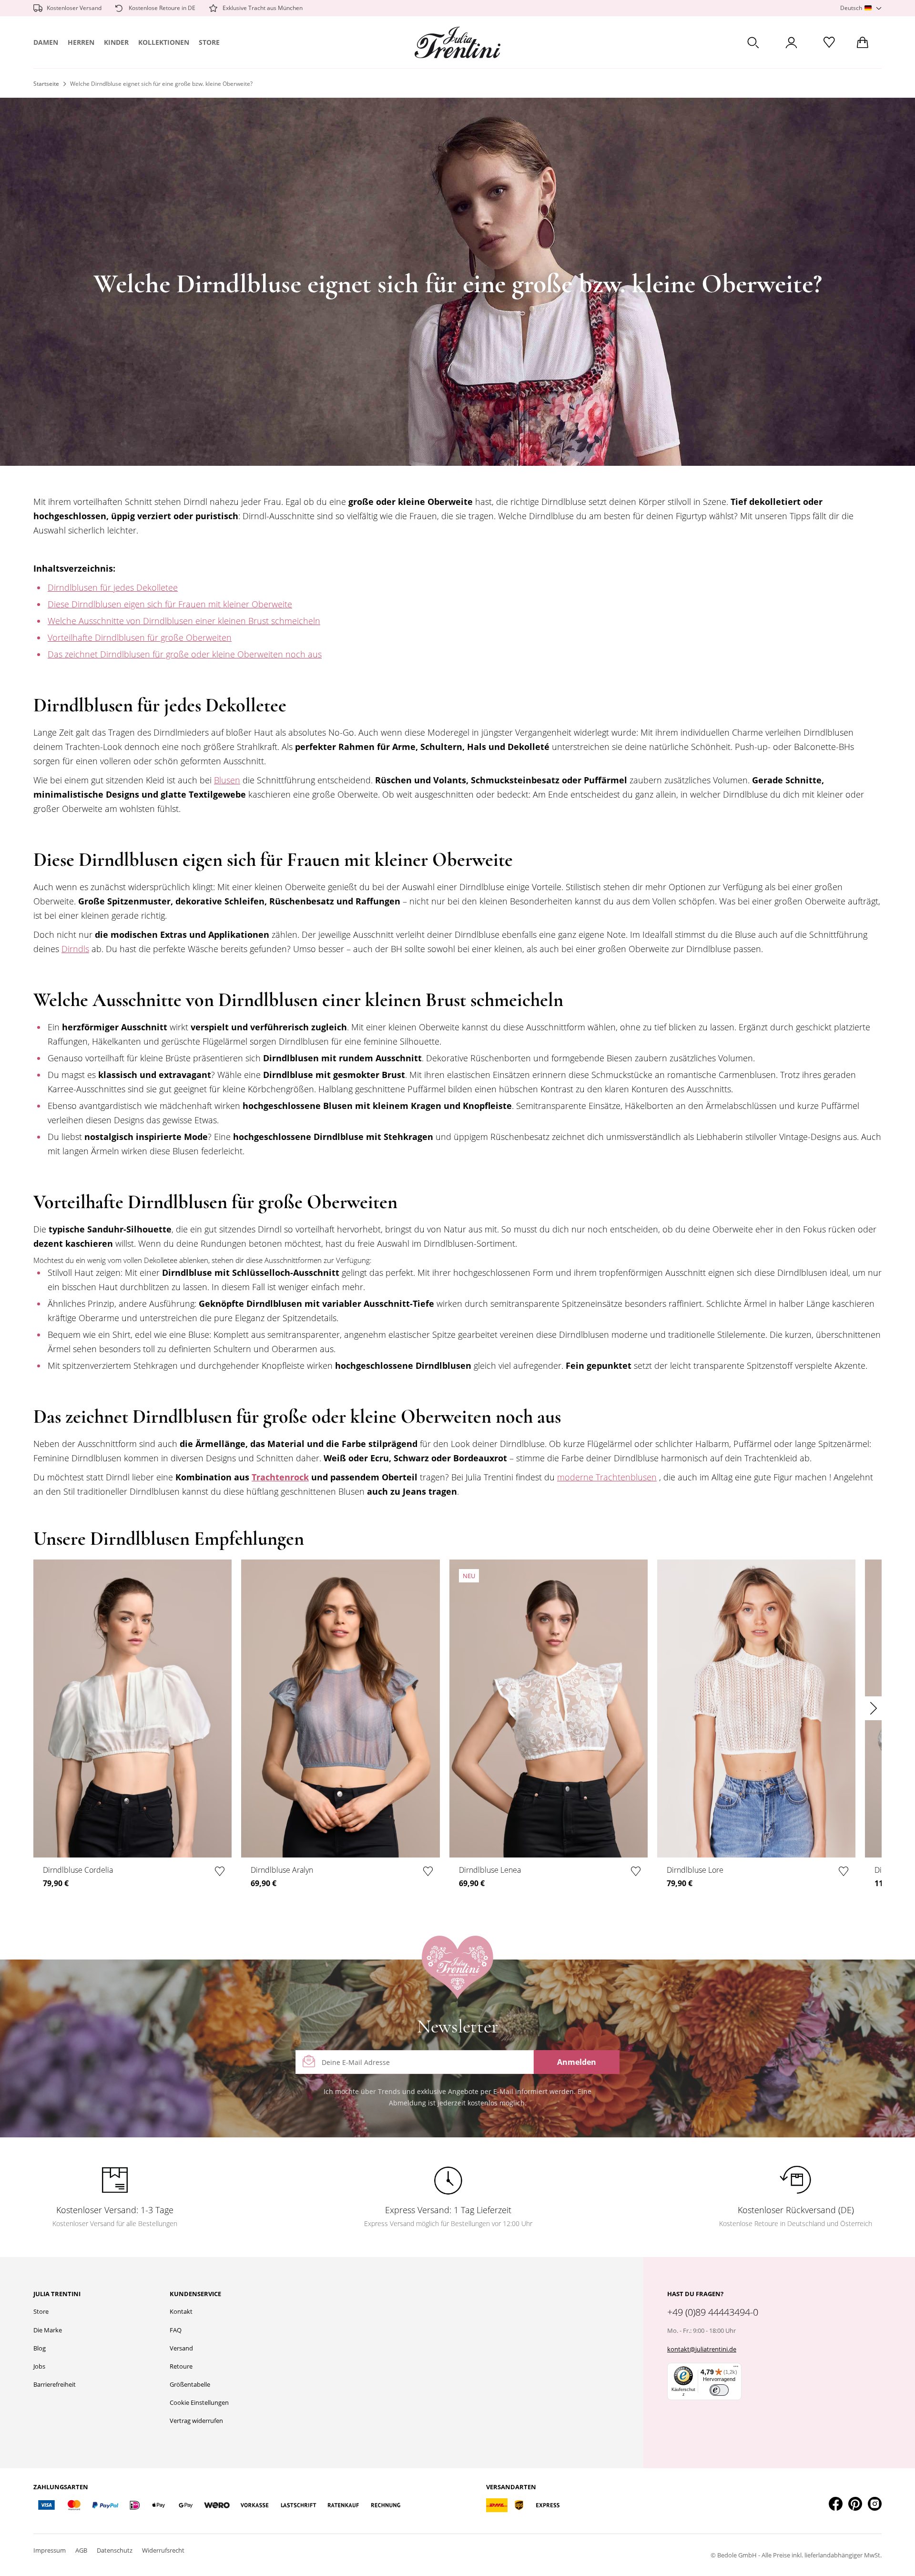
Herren (81, 42)
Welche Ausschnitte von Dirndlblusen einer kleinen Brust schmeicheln (184, 621)
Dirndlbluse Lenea (490, 1870)
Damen (46, 42)
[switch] (719, 2390)
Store (209, 42)
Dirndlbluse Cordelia (78, 1870)
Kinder (116, 42)
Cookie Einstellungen (199, 2402)
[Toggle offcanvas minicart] (863, 42)
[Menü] (736, 2369)
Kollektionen (164, 42)
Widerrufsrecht (163, 2550)
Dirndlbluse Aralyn (282, 1870)
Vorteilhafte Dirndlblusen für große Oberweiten (140, 637)
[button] (861, 8)
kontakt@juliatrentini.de (702, 2349)
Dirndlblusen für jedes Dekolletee (113, 587)
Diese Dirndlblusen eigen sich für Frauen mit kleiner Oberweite (170, 604)
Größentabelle (190, 2384)
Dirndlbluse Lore (695, 1870)
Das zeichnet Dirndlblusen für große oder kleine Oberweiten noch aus (185, 654)
